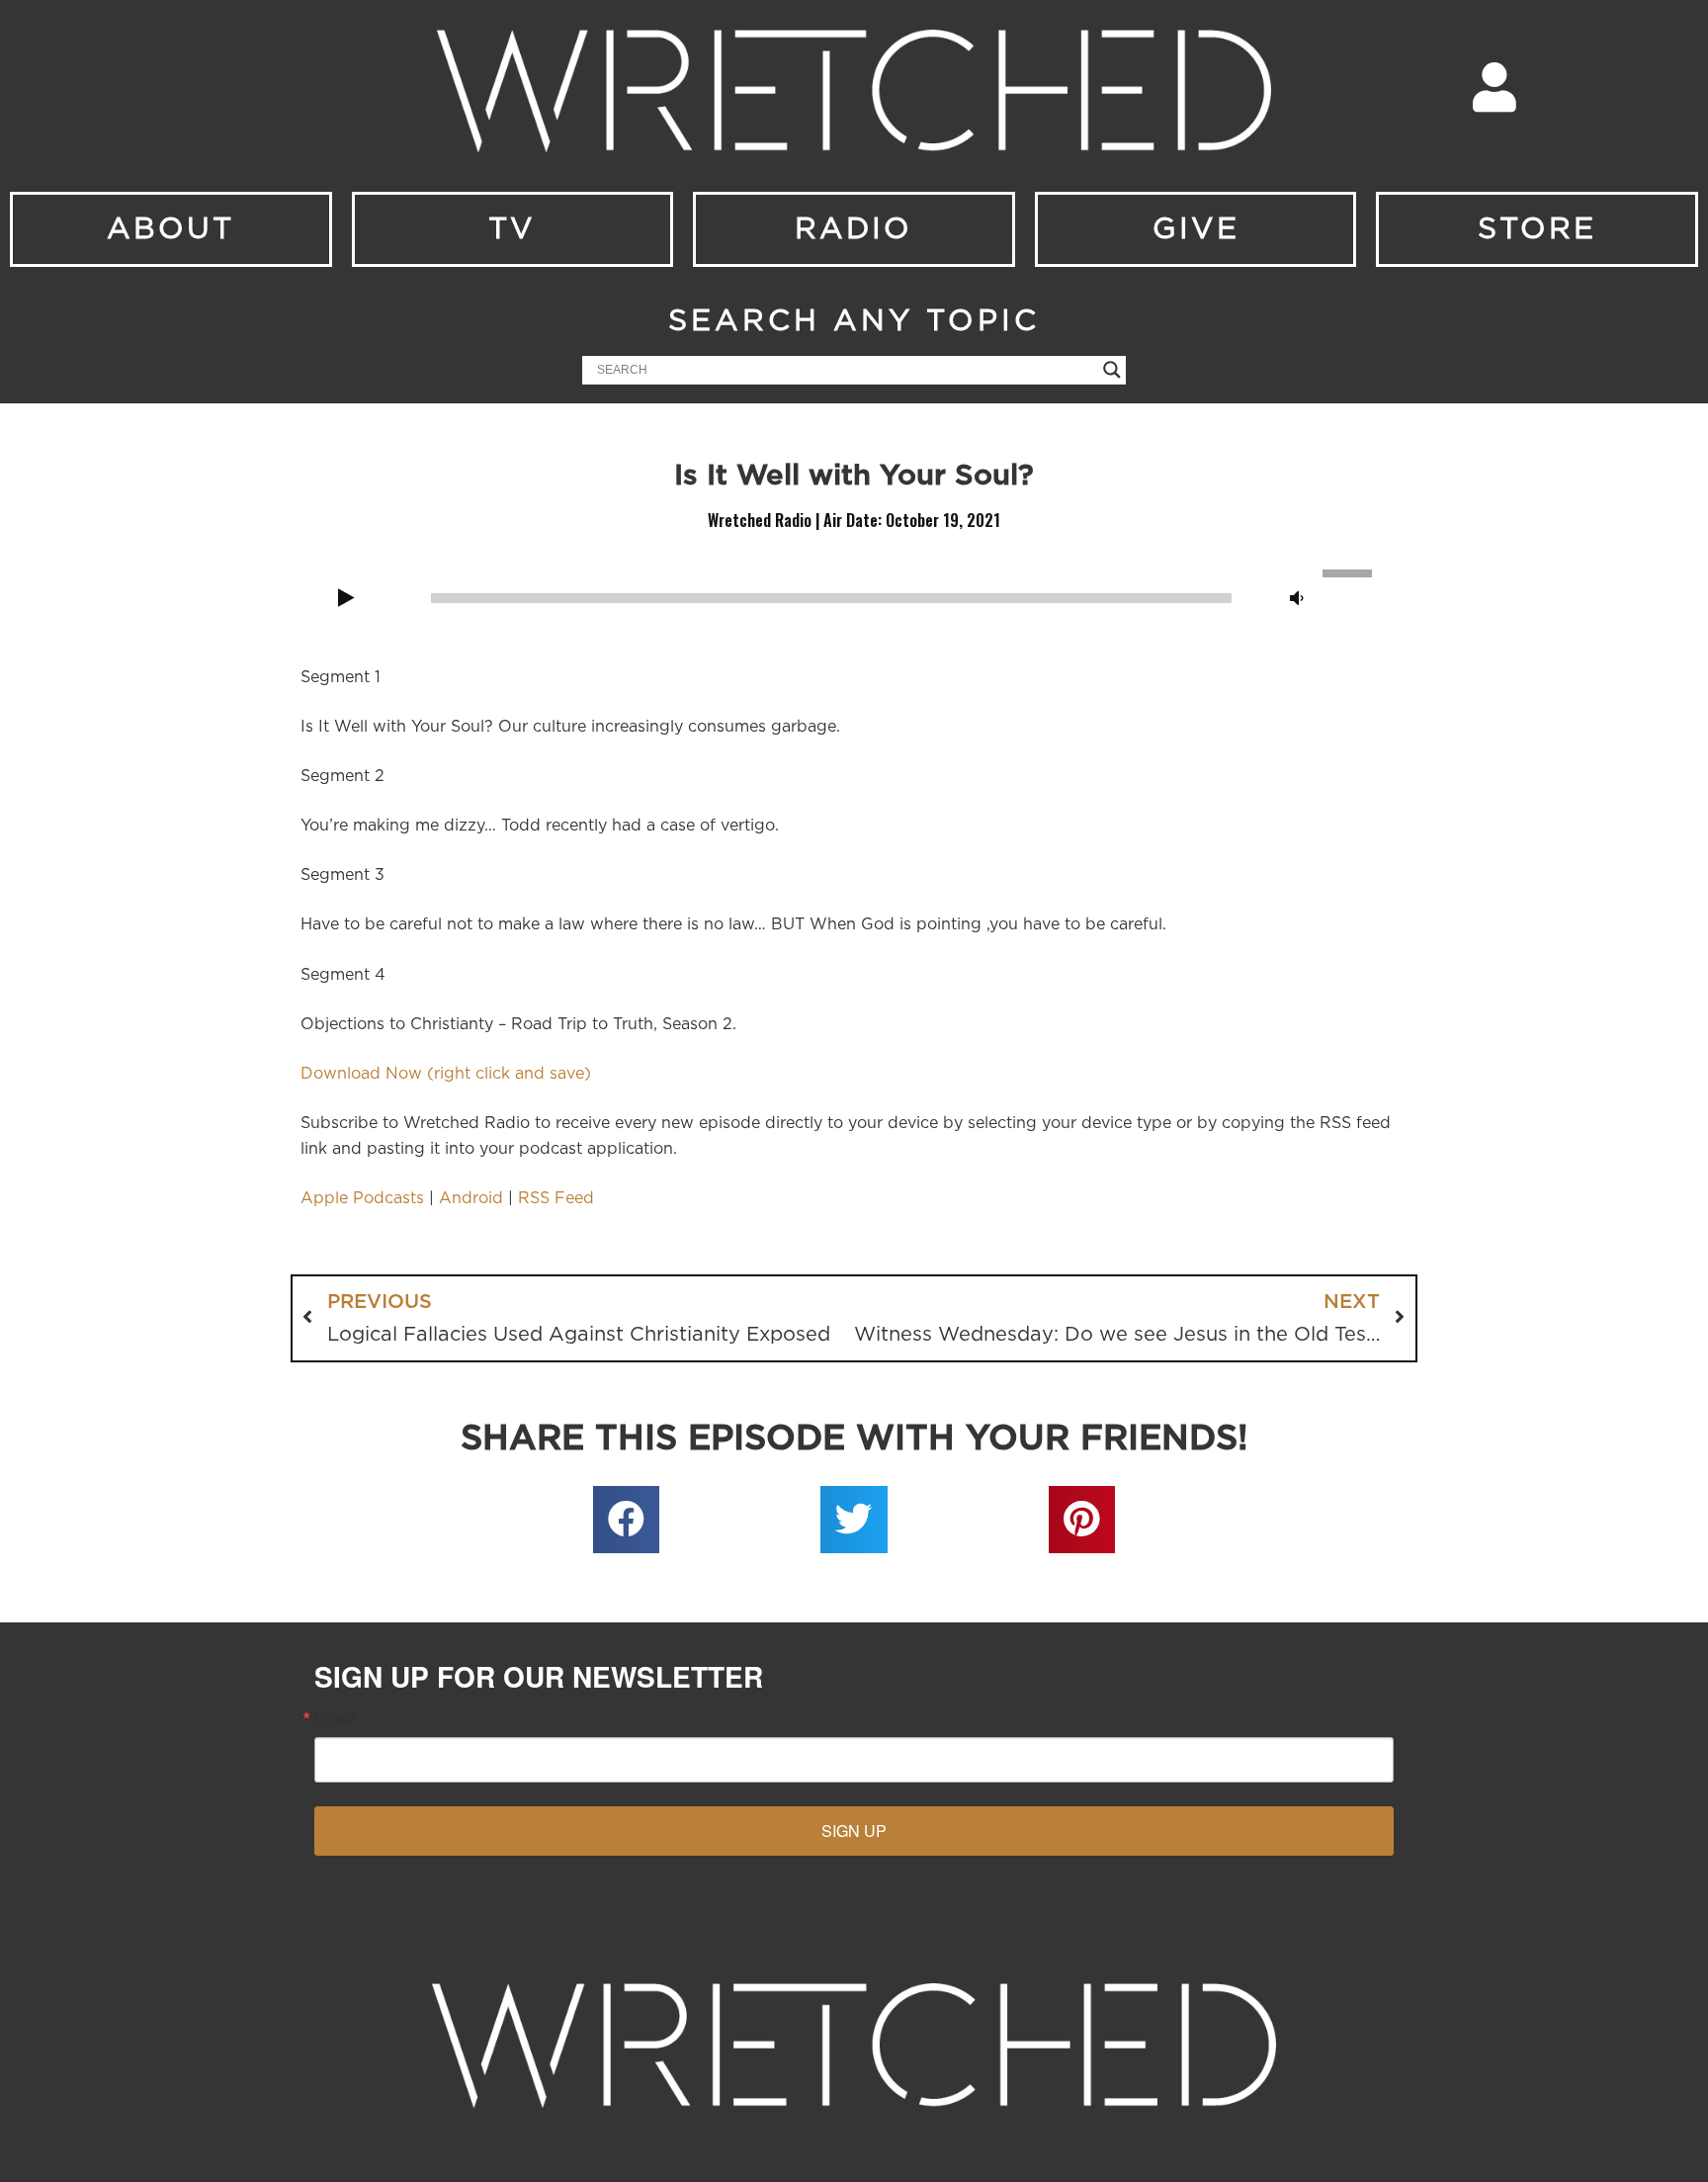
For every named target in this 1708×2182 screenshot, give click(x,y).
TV (512, 229)
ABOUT (171, 229)
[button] (627, 1520)
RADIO (854, 229)
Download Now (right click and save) (446, 1074)
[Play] (346, 599)
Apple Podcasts (362, 1198)
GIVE (1196, 229)
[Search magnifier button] (1112, 370)
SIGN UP (854, 1831)
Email (335, 1717)
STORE (1537, 229)
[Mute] (1297, 599)
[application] (854, 596)
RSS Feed (556, 1198)
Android (471, 1198)
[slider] (1350, 571)
